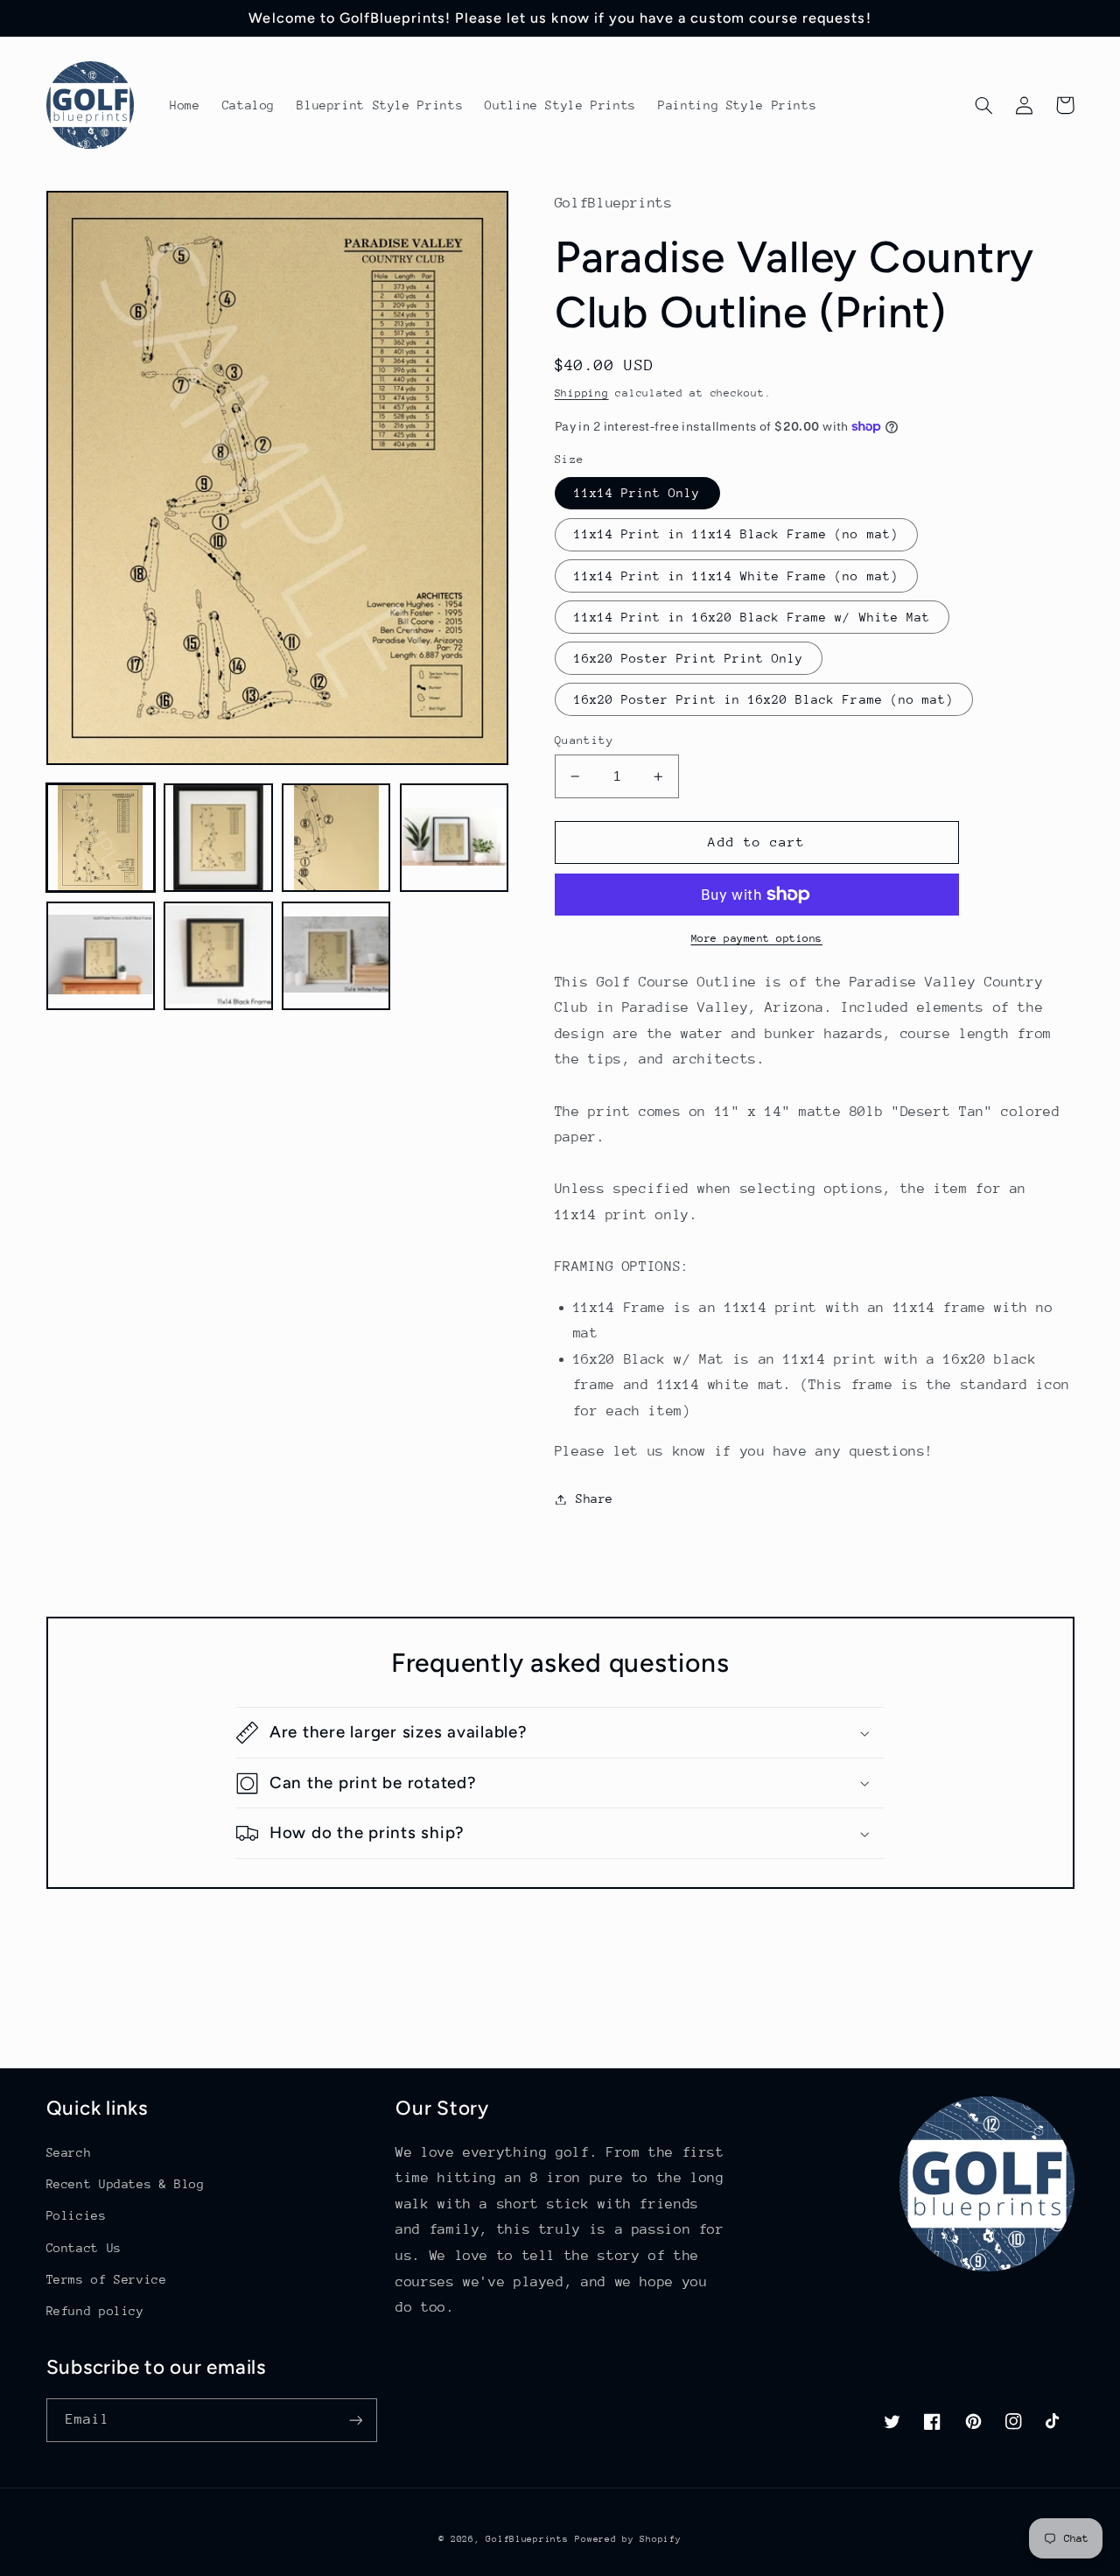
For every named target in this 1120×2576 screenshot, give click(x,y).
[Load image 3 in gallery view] (336, 838)
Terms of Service (107, 2279)
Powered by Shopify (628, 2539)
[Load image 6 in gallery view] (218, 956)
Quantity (584, 740)
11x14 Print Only (637, 493)
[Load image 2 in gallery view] (218, 838)
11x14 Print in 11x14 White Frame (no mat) (736, 576)
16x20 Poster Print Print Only (689, 658)
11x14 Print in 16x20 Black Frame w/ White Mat (752, 617)
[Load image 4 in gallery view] (454, 838)
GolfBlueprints (527, 2539)
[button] (984, 105)
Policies (77, 2215)
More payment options (757, 938)
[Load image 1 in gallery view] (101, 838)
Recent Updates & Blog (126, 2184)
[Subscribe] (355, 2420)
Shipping (582, 393)
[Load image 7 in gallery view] (336, 956)
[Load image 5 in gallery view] (101, 956)
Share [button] (595, 1499)
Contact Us (84, 2248)
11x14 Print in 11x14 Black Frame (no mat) (736, 534)
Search (69, 2152)
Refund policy (95, 2311)
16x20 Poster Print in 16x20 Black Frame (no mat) (764, 699)
